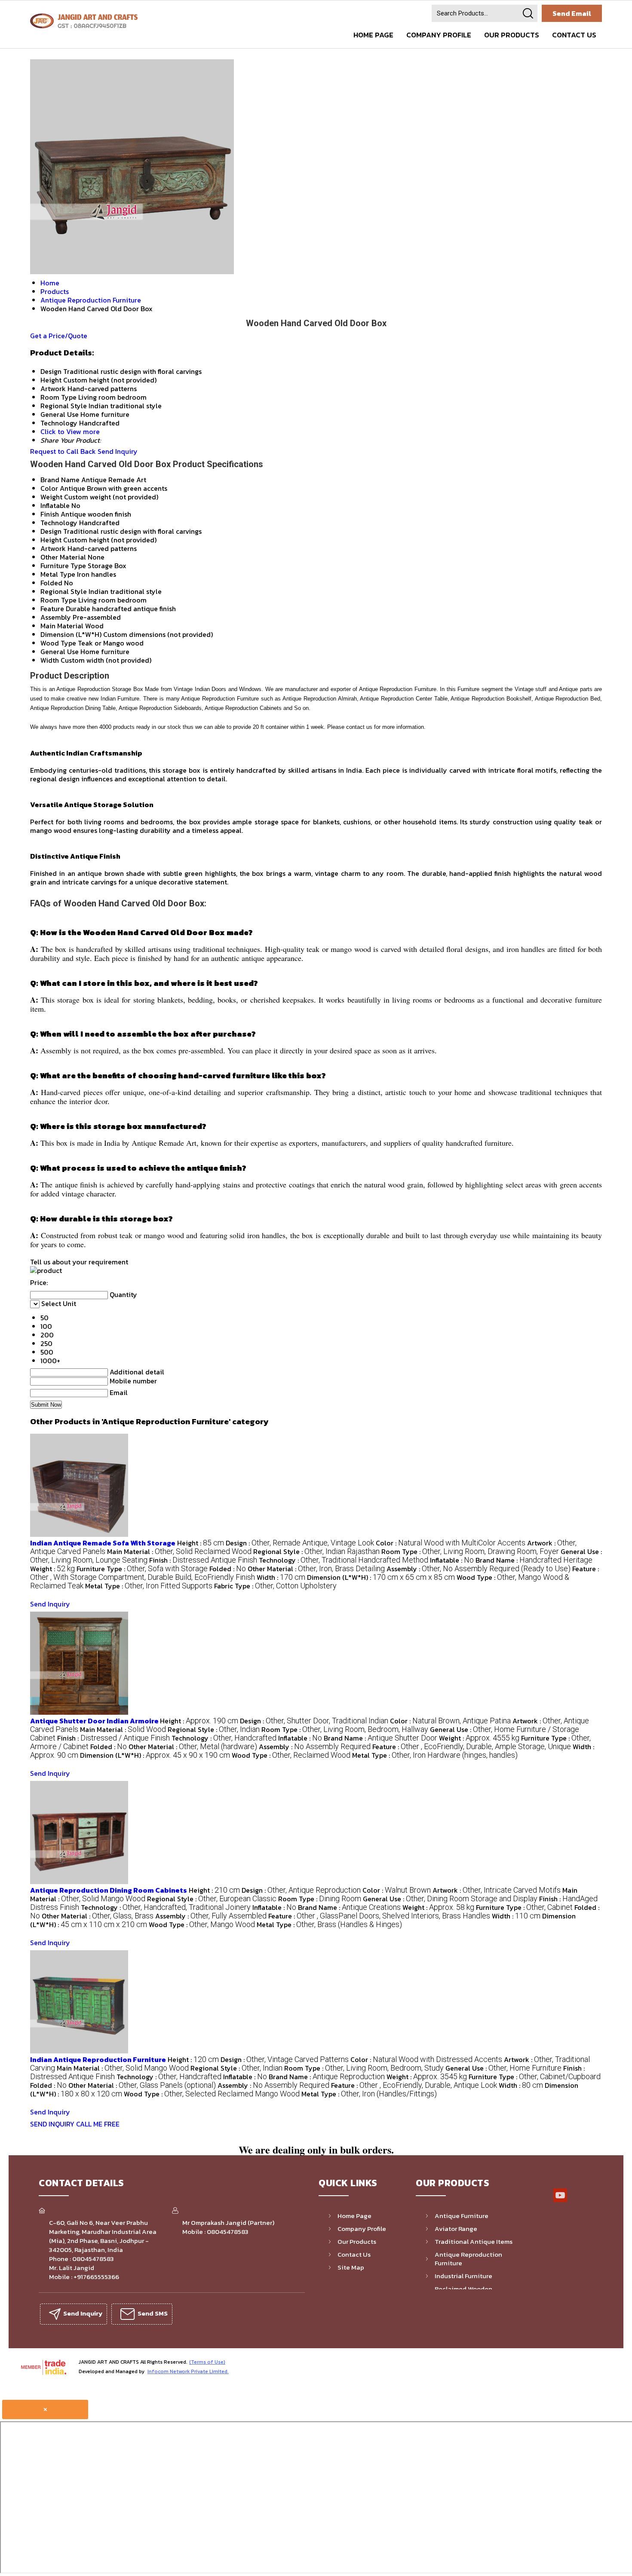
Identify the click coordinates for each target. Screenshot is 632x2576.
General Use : (450, 1899)
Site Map (351, 2267)
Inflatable (55, 505)
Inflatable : (452, 1560)
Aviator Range (456, 2229)
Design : (300, 1543)
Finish (50, 514)
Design (51, 531)
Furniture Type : (142, 1569)
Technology (59, 523)
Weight (51, 497)
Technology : (344, 1560)
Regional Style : (316, 1551)
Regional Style (64, 591)
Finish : (203, 1560)
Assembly (56, 617)
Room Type (58, 600)
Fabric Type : (275, 1586)
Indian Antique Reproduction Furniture (98, 2059)
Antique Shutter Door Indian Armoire (95, 1721)
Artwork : (497, 1890)
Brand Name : (534, 1560)
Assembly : (479, 1569)
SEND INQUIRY (52, 2124)
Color (49, 488)
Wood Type (58, 643)
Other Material (63, 557)
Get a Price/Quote (59, 336)
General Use (60, 652)
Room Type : (470, 1551)
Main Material (62, 626)
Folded (51, 583)
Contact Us (574, 35)
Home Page (373, 35)
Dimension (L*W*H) (71, 634)
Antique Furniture (462, 2216)
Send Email (572, 13)
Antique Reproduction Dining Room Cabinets (109, 1890)
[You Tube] (560, 2201)
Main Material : (179, 1551)
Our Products (512, 35)
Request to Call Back (63, 451)
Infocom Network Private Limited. (188, 2371)
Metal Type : (149, 1586)
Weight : (52, 1569)
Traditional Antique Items (474, 2241)
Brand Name (60, 480)
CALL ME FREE (98, 2124)
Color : (451, 1543)
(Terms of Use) (207, 2362)
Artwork (53, 548)
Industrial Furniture (463, 2276)
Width (50, 660)
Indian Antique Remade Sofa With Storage (103, 1543)
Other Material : (316, 1569)
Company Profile (439, 35)
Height (51, 540)
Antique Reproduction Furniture (468, 2259)
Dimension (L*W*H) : (381, 1577)
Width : (281, 1577)
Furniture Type (63, 566)
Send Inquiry (118, 451)
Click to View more (70, 431)
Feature (52, 609)
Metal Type (58, 574)
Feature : (472, 1747)
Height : (201, 1543)
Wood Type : (291, 1755)
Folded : (228, 1569)
